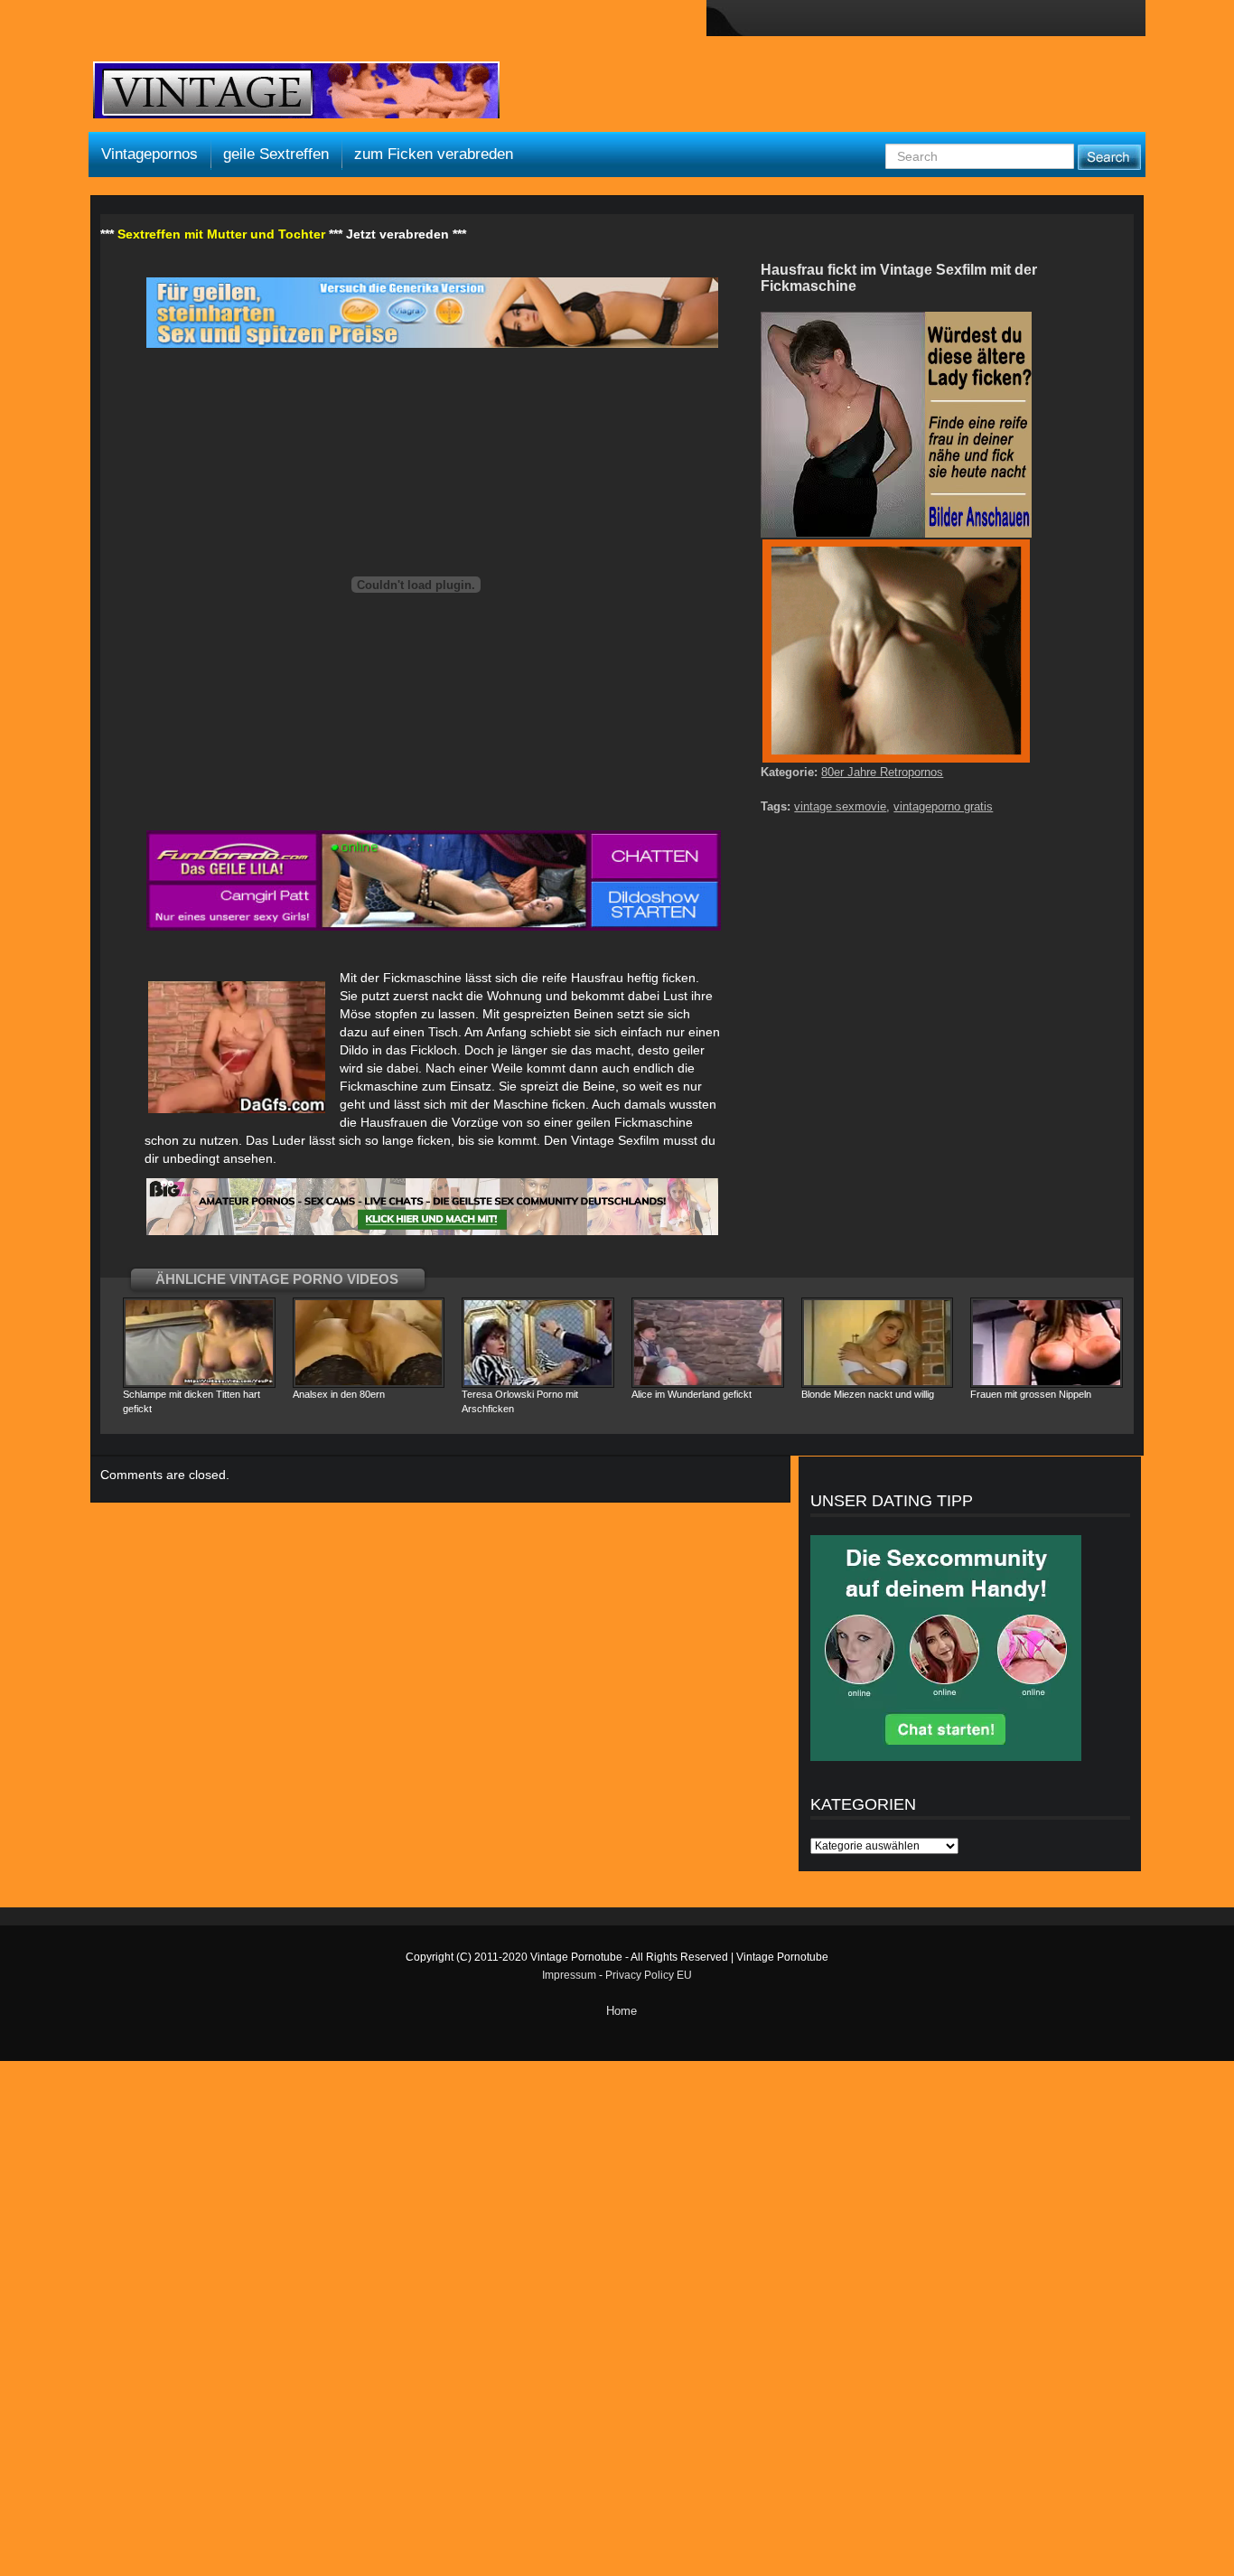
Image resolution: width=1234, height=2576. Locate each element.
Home (622, 2011)
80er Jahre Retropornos (882, 772)
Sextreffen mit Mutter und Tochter (221, 234)
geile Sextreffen (276, 154)
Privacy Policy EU (649, 1975)
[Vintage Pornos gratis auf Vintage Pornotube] (296, 92)
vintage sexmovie (840, 806)
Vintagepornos (150, 154)
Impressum (569, 1975)
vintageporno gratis (943, 806)
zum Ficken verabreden (434, 154)
